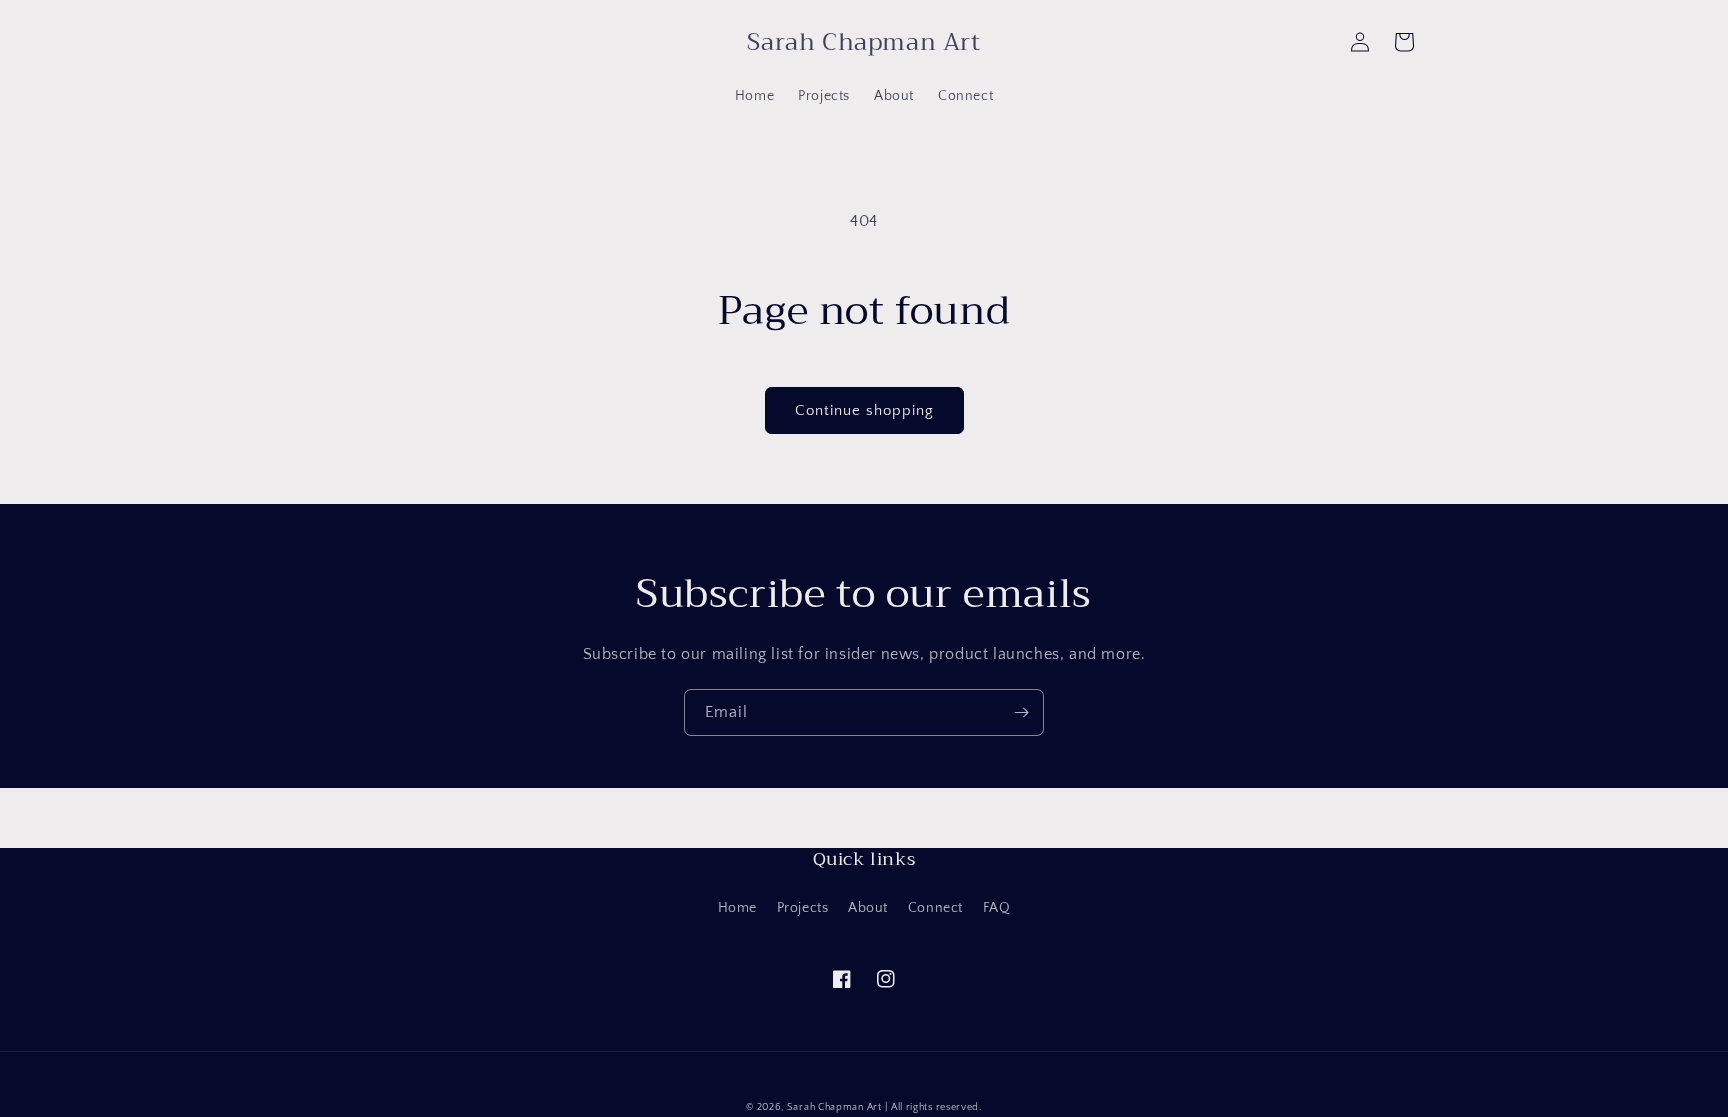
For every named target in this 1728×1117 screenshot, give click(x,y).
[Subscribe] (1021, 712)
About (868, 908)
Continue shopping (864, 410)
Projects (803, 908)
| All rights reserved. (933, 1107)
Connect (935, 908)
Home (737, 908)
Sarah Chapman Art (834, 1107)
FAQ (997, 908)
